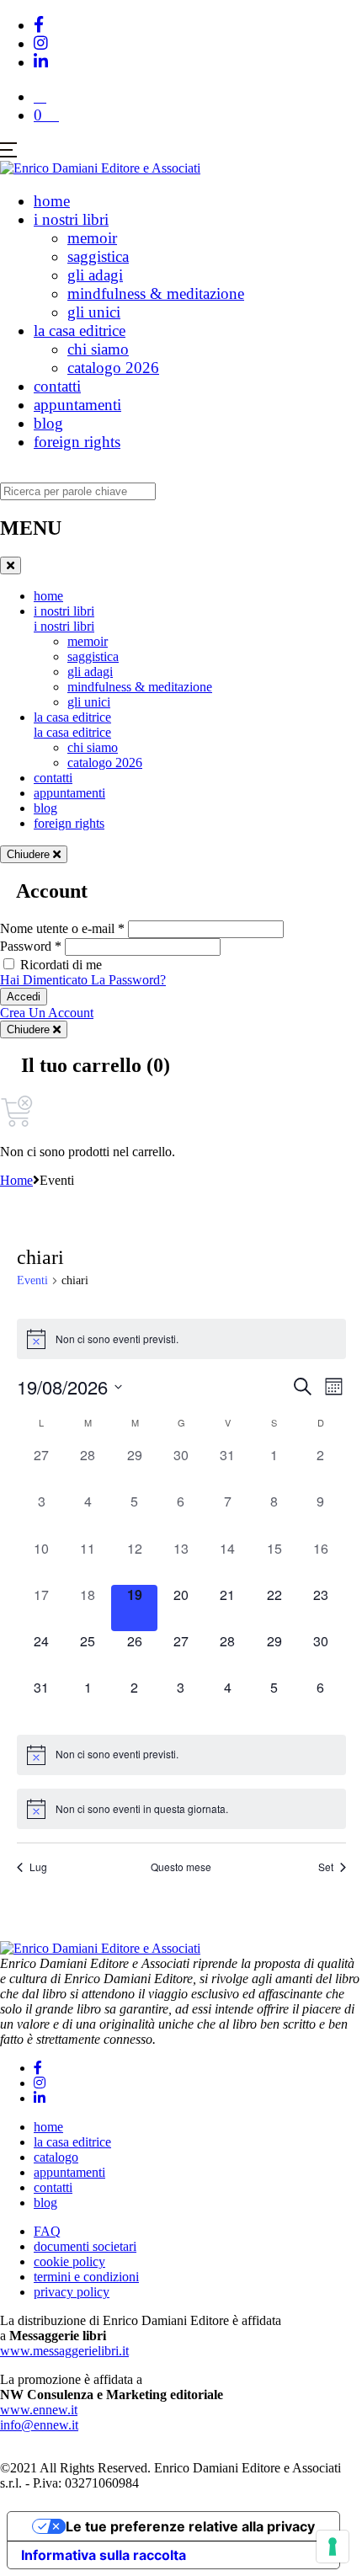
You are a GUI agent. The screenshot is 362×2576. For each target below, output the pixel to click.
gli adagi (95, 275)
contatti (57, 386)
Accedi (24, 997)
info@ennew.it (39, 2425)
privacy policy (72, 2292)
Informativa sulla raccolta (104, 2555)
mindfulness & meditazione (156, 293)
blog (48, 423)
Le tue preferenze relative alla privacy (190, 2526)
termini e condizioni (86, 2277)
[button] (40, 96)
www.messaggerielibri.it (64, 2351)
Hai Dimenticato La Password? (83, 980)
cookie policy (69, 2261)
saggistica (98, 256)
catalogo (56, 2157)
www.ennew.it (39, 2410)
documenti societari (85, 2246)
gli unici (94, 312)
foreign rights (77, 442)
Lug (38, 1867)
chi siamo (98, 349)
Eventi (32, 1280)
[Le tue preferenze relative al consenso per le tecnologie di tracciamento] (333, 2547)
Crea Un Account (47, 1013)
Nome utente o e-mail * (62, 928)
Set (326, 1867)
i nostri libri (71, 219)
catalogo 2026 (113, 368)
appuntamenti (77, 405)
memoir (92, 238)
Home (16, 1180)
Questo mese (181, 1867)
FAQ (47, 2231)
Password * (31, 946)
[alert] (181, 1339)
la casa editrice (80, 331)
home (52, 201)
